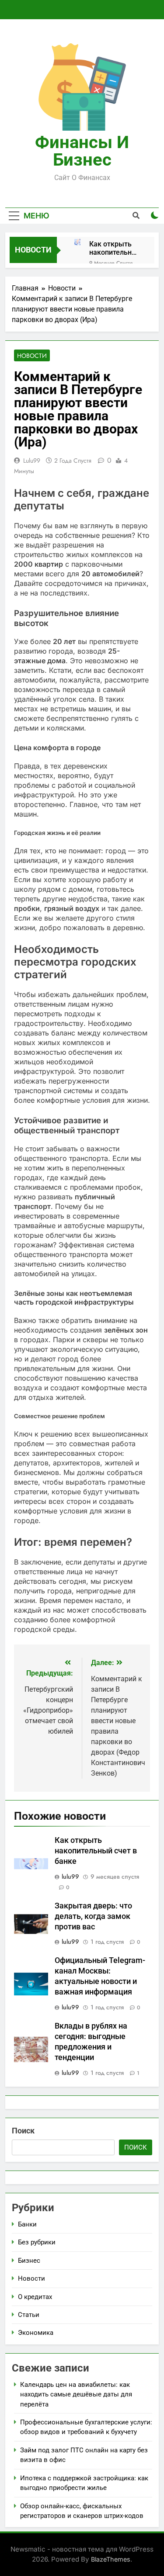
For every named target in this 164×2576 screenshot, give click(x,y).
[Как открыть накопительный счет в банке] (77, 242)
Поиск (23, 2131)
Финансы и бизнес (82, 151)
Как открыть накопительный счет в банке (115, 248)
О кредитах (35, 2297)
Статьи (29, 2315)
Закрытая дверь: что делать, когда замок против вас (93, 1916)
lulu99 (32, 460)
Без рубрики (37, 2242)
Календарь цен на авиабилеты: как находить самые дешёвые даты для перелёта (76, 2394)
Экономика (36, 2333)
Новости (32, 356)
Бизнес (29, 2261)
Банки (27, 2224)
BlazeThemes (111, 2559)
